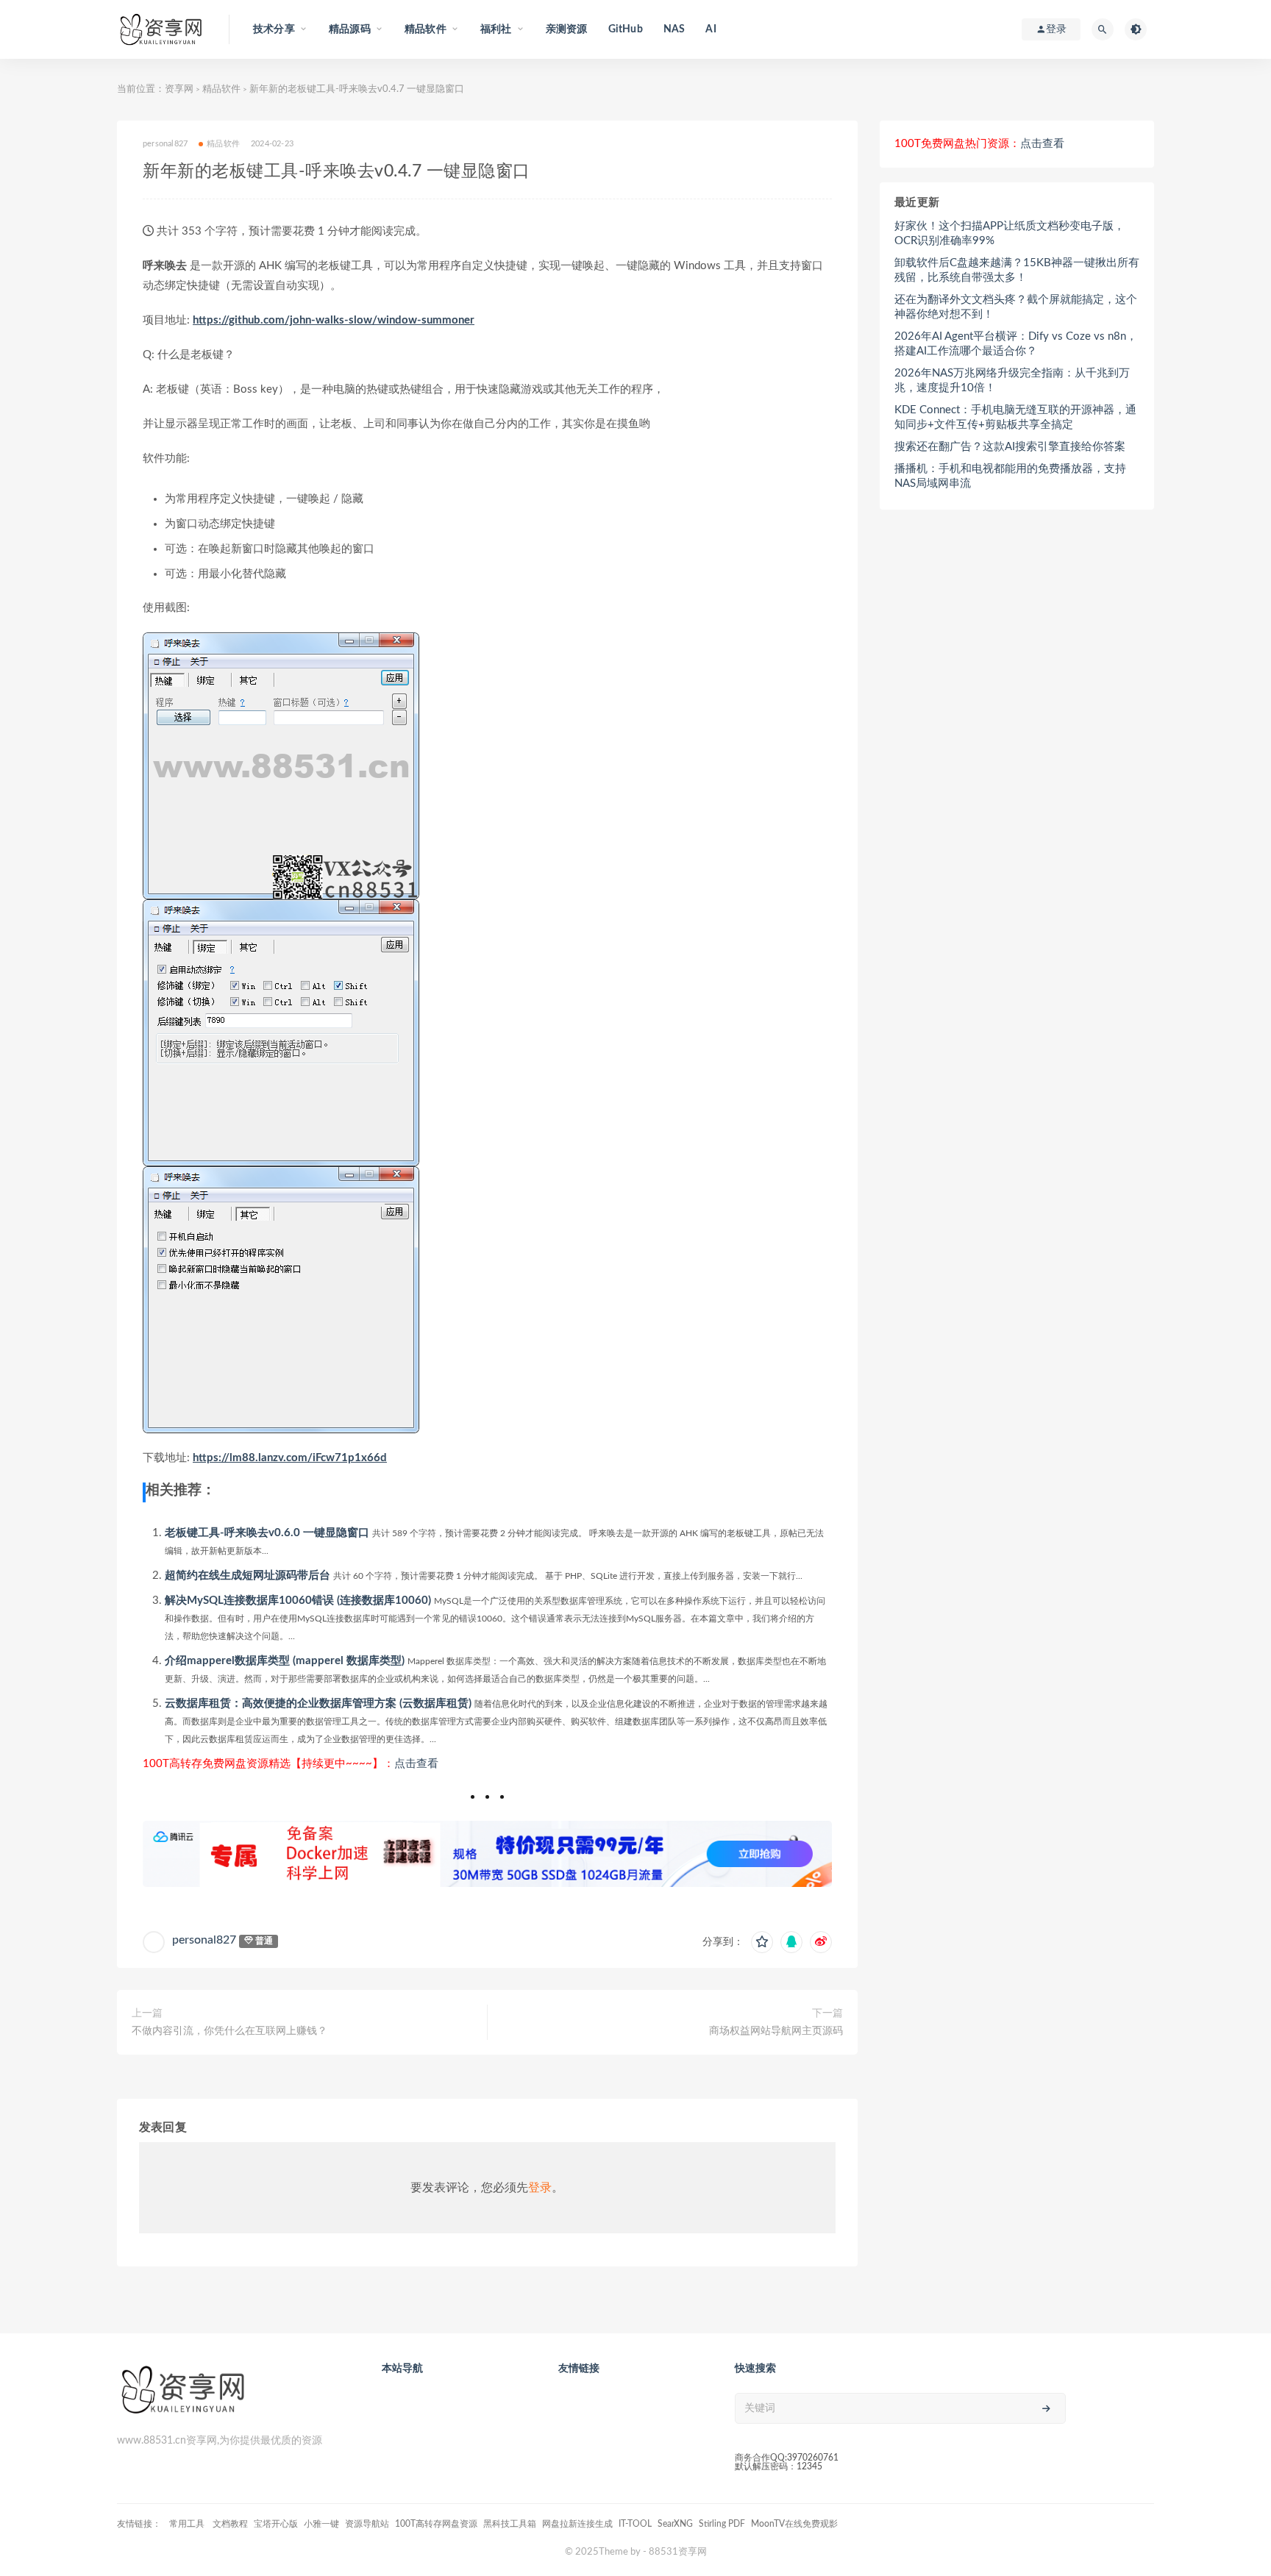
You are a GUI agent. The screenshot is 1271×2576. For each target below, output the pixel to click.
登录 (540, 2188)
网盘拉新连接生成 (577, 2524)
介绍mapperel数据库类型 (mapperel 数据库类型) (285, 1661)
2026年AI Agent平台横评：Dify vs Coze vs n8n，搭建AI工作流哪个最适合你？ (1016, 344)
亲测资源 (567, 29)
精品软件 (221, 89)
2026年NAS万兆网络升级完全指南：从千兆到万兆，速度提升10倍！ (1012, 381)
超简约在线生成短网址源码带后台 (248, 1576)
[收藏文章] (762, 1942)
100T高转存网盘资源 (436, 2524)
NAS (674, 29)
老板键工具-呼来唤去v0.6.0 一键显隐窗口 (267, 1533)
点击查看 (416, 1764)
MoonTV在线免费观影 (794, 2524)
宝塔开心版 (276, 2524)
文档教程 (230, 2524)
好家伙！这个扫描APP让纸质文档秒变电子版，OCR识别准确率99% (1010, 233)
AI (711, 29)
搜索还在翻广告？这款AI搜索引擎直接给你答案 (1010, 447)
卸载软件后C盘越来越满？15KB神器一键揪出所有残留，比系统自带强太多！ (1017, 270)
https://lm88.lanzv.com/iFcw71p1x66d (290, 1458)
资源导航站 (367, 2524)
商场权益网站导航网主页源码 (776, 2031)
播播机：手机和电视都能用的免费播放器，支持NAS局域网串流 (1010, 476)
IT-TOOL (635, 2524)
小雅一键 (321, 2524)
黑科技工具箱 (510, 2524)
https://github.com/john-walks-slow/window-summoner (334, 320)
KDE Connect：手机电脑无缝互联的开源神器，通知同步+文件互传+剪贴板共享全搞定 (1015, 417)
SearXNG (675, 2524)
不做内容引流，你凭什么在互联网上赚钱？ (229, 2031)
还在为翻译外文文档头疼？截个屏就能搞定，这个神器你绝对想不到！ (1016, 307)
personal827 (204, 1940)
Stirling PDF (722, 2524)
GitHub (626, 29)
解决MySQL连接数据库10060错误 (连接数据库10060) (298, 1601)
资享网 (179, 89)
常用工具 (188, 2524)
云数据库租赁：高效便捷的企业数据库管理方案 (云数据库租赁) (318, 1703)
